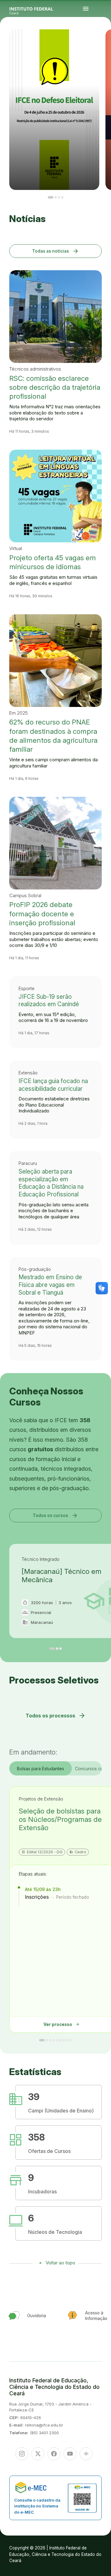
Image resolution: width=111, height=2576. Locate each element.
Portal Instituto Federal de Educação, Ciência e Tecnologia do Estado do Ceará (38, 9)
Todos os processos (56, 1716)
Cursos (109, 40)
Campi (101, 42)
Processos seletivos (105, 40)
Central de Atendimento (106, 44)
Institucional (104, 42)
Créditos (105, 46)
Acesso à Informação (103, 43)
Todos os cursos (55, 1515)
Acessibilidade (102, 46)
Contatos (107, 43)
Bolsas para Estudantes (41, 1769)
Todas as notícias (56, 251)
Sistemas (101, 44)
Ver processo (62, 2024)
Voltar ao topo (60, 2263)
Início (101, 40)
